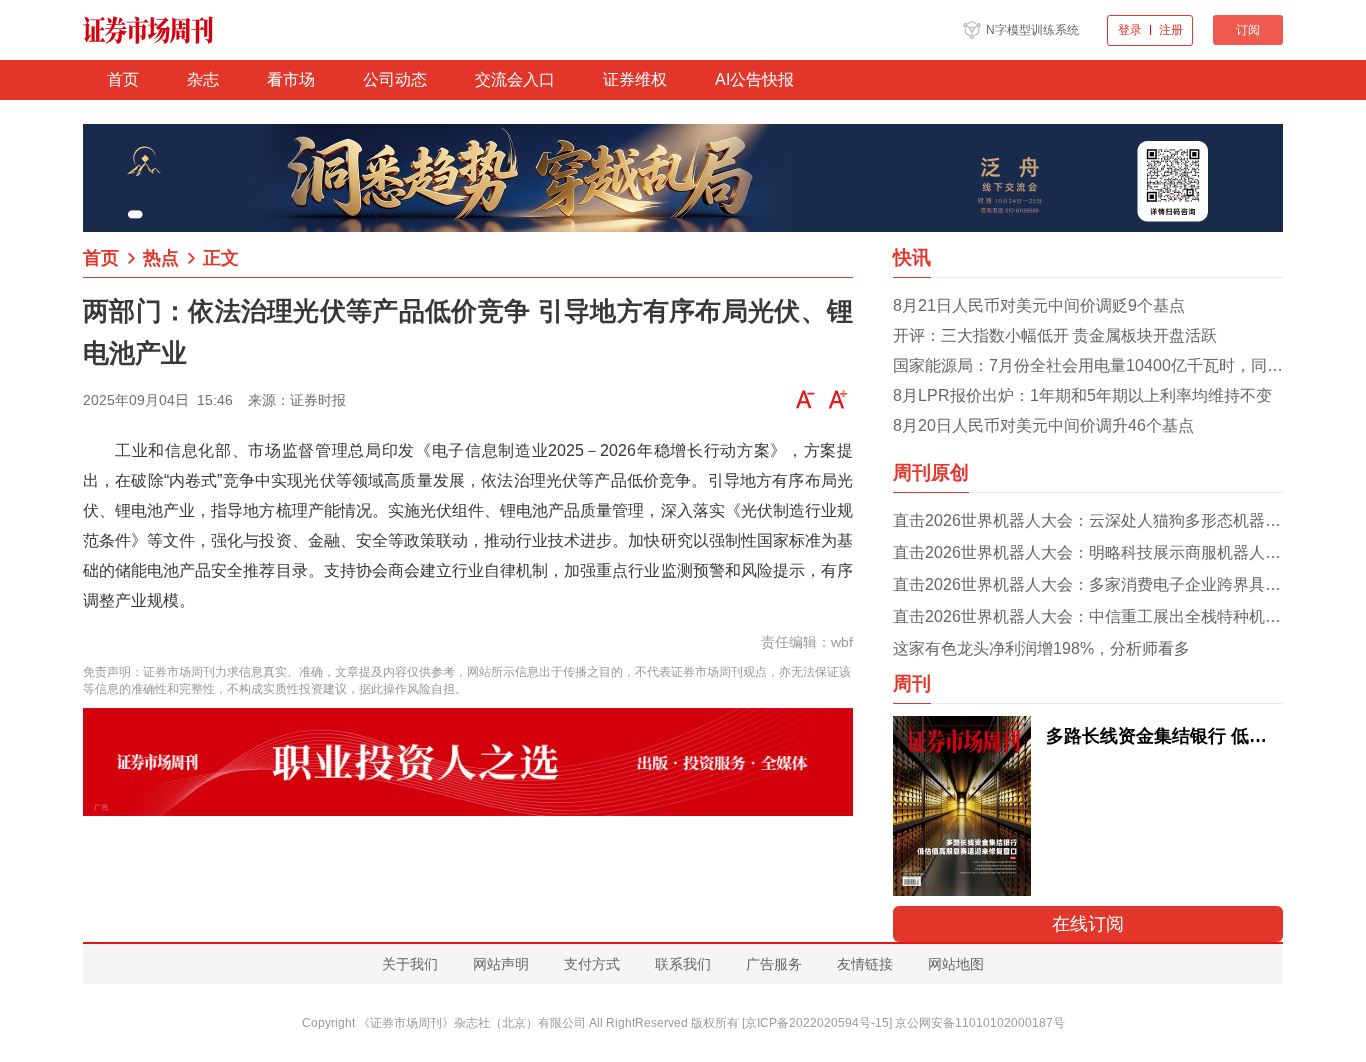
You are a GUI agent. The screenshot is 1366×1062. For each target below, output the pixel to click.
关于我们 (410, 964)
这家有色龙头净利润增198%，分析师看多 (1041, 648)
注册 (1171, 30)
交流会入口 (515, 79)
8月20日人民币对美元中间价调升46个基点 (1043, 425)
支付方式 (592, 964)
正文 (221, 258)
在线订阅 (1088, 924)
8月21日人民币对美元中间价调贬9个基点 (1039, 305)
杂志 (203, 79)
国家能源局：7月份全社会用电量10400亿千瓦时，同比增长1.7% (1088, 365)
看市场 (291, 79)
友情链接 (865, 964)
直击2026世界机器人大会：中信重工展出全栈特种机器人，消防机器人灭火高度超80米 (1088, 616)
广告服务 (774, 964)
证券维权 (635, 79)
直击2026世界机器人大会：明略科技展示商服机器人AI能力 (1088, 552)
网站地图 (956, 964)
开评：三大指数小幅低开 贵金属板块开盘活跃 (1055, 335)
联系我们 (683, 964)
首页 (123, 79)
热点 (161, 258)
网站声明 (501, 964)
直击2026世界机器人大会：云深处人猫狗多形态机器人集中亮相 (1088, 520)
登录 (1130, 30)
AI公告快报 (754, 79)
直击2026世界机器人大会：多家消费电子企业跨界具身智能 (1088, 584)
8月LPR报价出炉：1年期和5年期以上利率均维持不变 (1082, 395)
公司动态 (395, 79)
